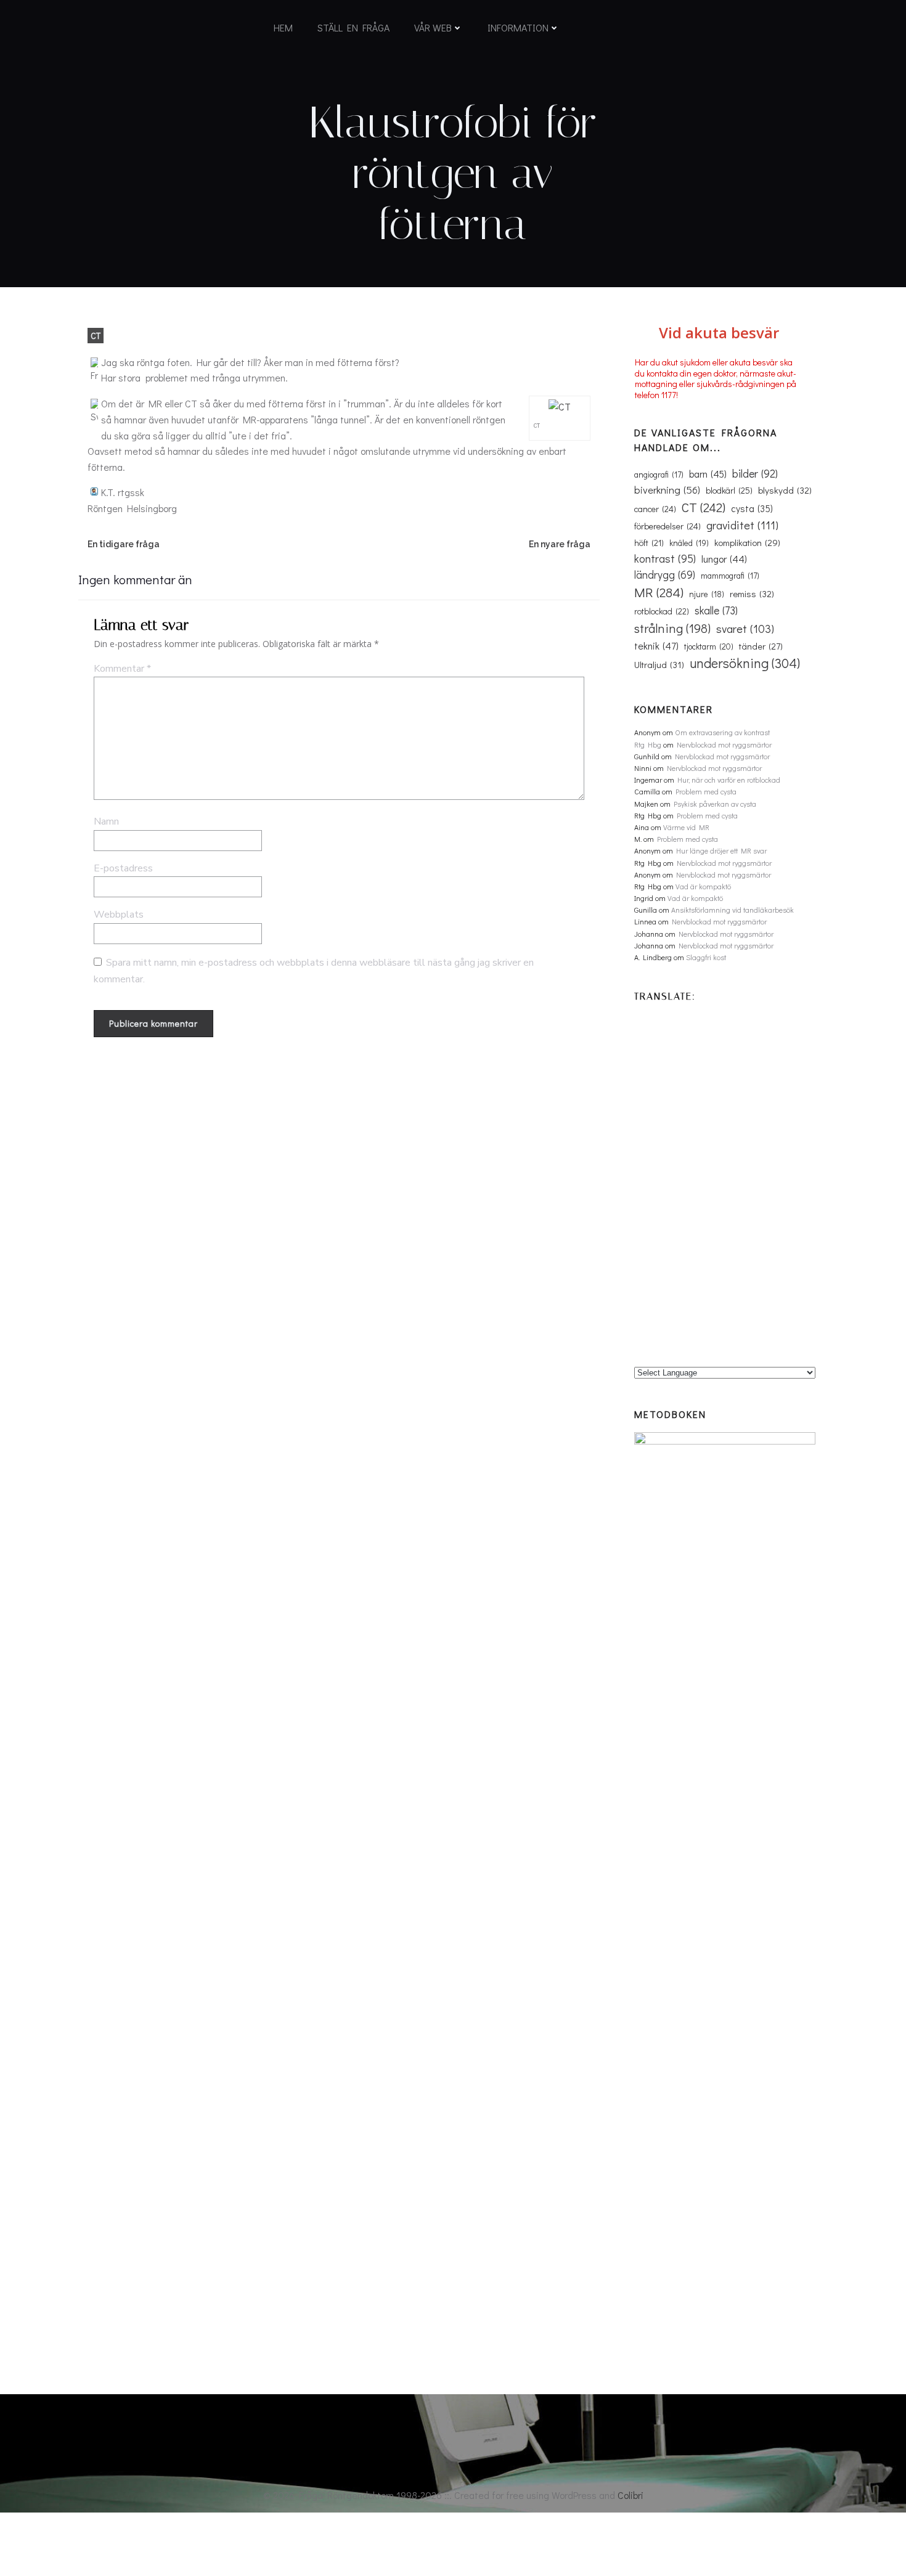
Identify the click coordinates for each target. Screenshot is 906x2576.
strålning (672, 628)
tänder (761, 646)
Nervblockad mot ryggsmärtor (724, 744)
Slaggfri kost (706, 957)
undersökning (745, 663)
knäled (689, 543)
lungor (724, 559)
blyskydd (785, 490)
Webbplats (119, 915)
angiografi (659, 475)
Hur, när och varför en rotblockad (729, 780)
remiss (752, 593)
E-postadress (123, 868)
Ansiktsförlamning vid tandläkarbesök (733, 910)
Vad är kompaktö (703, 886)
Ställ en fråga (353, 27)
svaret (745, 629)
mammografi (730, 576)
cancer (655, 509)
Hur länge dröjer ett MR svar (721, 850)
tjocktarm (709, 646)
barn (708, 474)
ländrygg (665, 575)
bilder (755, 473)
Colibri (631, 2495)
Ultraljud (659, 664)
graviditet (742, 525)
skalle (716, 610)
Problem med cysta (706, 791)
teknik (656, 646)
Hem (283, 27)
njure (707, 594)
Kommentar (122, 669)
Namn (106, 821)
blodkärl (729, 490)
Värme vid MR (686, 827)
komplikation (747, 542)
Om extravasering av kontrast (722, 732)
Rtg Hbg (648, 744)
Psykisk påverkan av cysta (715, 804)
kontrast (665, 558)
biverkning (667, 489)
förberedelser (667, 526)
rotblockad (662, 611)
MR (659, 592)
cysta (752, 508)
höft (649, 543)
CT (96, 336)
